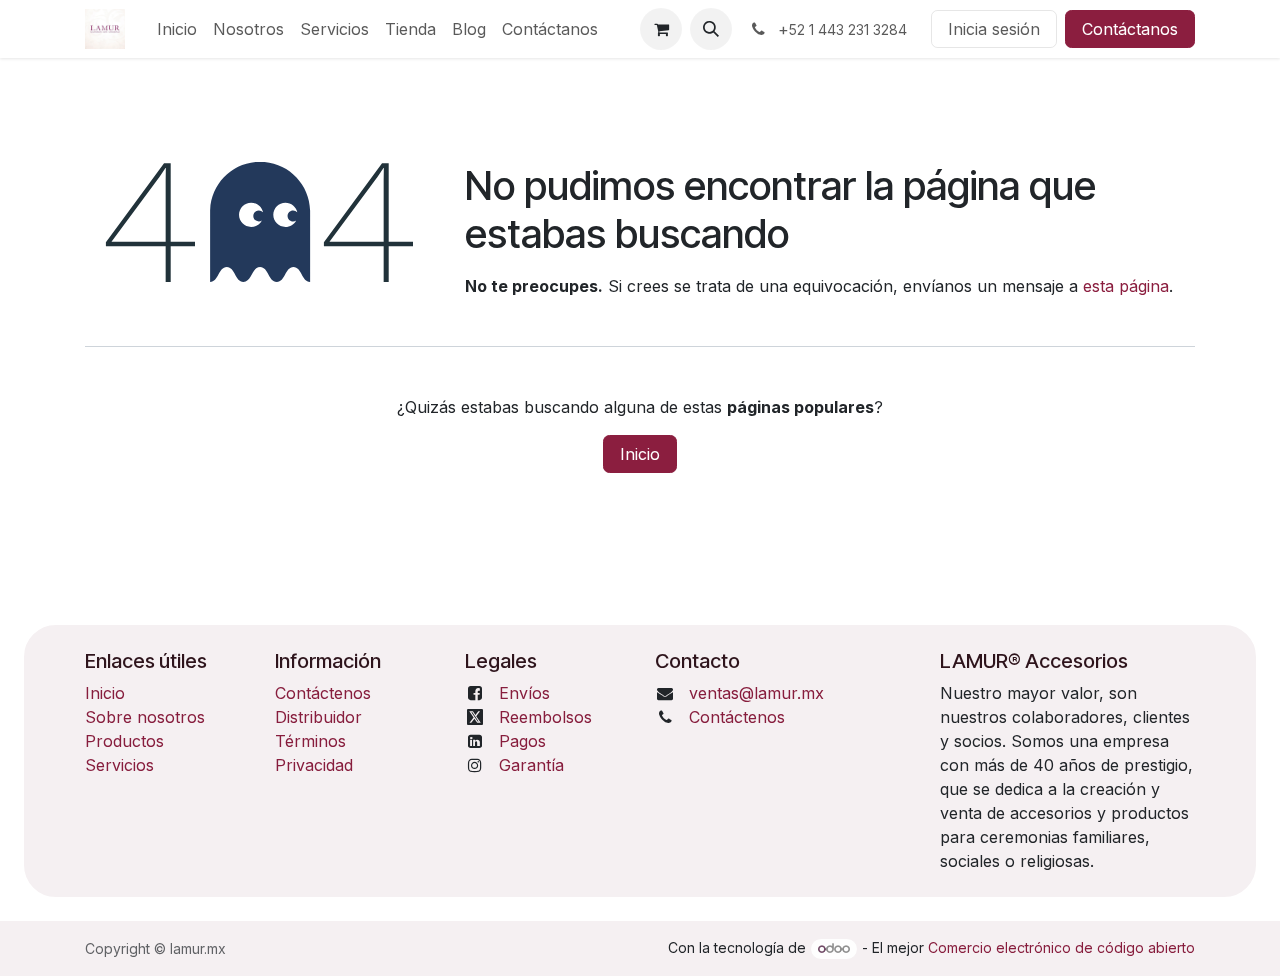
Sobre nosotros (145, 717)
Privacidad (314, 765)
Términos (310, 741)
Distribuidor (318, 717)
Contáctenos (323, 693)
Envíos (524, 693)
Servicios (119, 765)
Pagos (522, 741)
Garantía (531, 765)
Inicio (640, 454)
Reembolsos (545, 717)
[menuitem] (177, 29)
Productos (124, 741)
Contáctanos (1130, 29)
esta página (1126, 286)
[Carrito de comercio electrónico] (661, 29)
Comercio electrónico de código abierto (1061, 947)
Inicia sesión (994, 29)
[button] (711, 29)
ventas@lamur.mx (756, 693)
